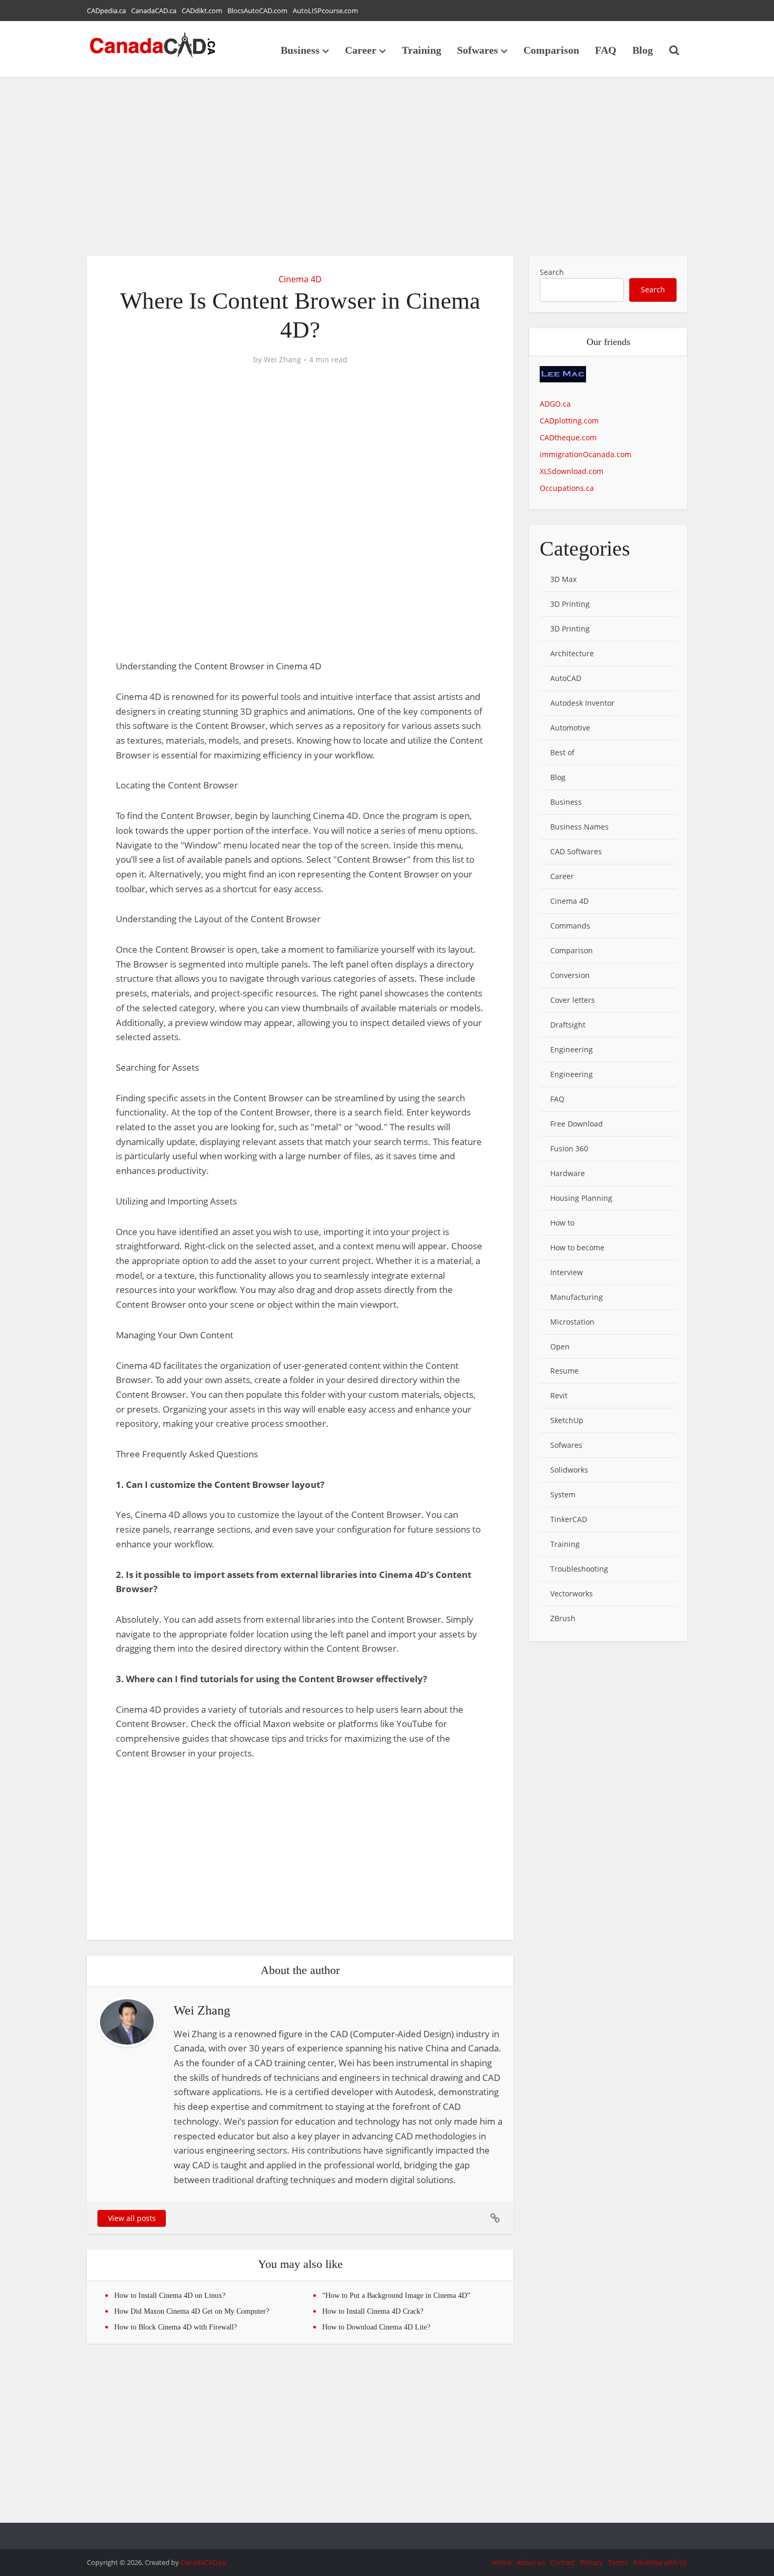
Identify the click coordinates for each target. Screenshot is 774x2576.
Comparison (551, 50)
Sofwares (478, 50)
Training (421, 50)
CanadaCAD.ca (154, 11)
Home (502, 2562)
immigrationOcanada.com (586, 454)
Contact (563, 2562)
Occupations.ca (567, 488)
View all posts (132, 2218)
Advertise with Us (660, 2562)
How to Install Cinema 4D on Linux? (170, 2296)
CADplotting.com (569, 421)
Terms (618, 2562)
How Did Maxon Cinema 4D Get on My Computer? (192, 2311)
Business (300, 50)
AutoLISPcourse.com (325, 11)
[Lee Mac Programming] (563, 381)
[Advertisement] (387, 166)
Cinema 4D (300, 279)
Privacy (592, 2562)
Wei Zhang (282, 360)
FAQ (606, 50)
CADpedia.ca (106, 11)
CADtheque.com (568, 437)
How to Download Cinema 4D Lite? (376, 2327)
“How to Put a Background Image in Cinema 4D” (396, 2296)
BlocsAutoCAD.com (257, 11)
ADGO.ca (555, 404)
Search (552, 272)
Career (361, 50)
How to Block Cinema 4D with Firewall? (176, 2327)
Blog (643, 50)
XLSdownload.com (572, 471)
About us (531, 2562)
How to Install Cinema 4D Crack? (373, 2311)
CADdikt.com (202, 11)
